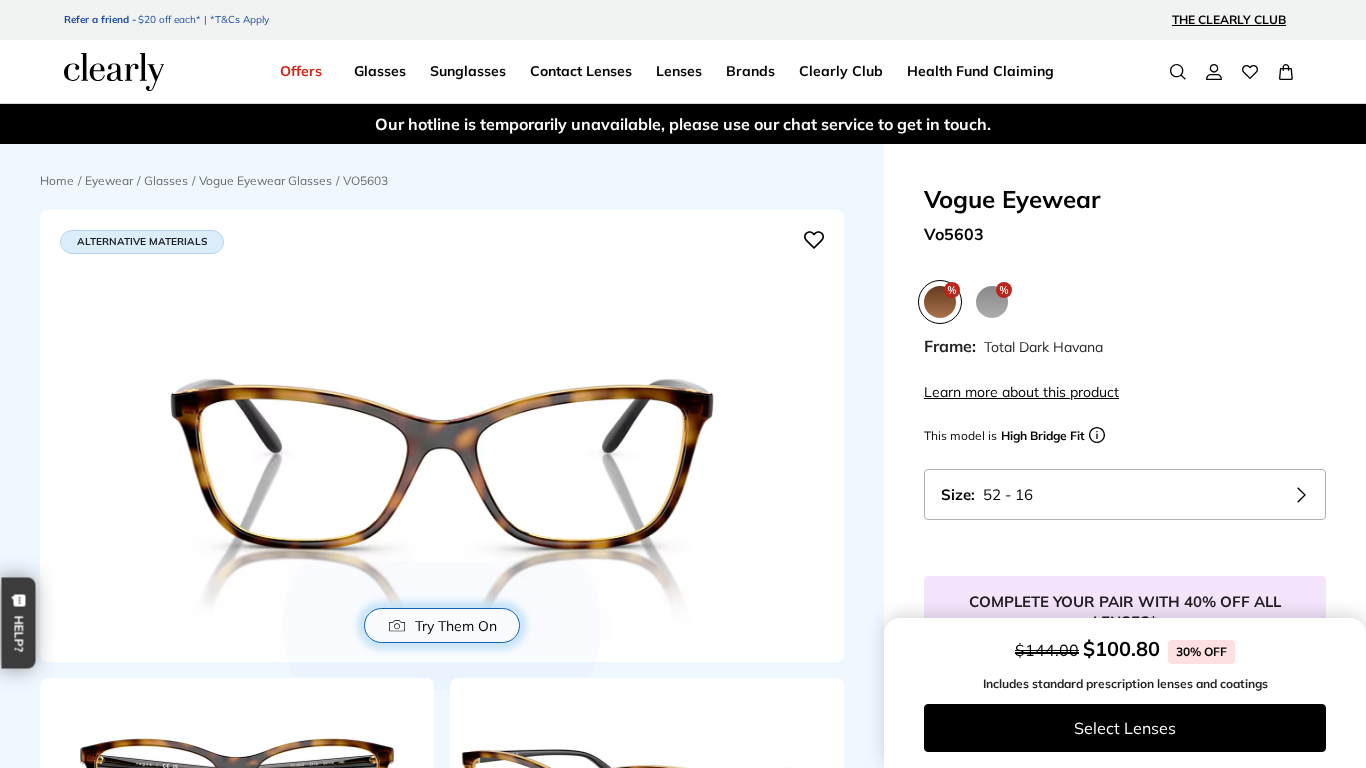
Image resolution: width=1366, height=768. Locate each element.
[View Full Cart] (1286, 72)
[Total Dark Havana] (940, 302)
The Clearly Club (1229, 19)
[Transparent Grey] (992, 302)
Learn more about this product (1021, 392)
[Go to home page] (114, 72)
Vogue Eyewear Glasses (265, 180)
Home (57, 180)
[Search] (1178, 72)
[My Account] (1214, 72)
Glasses (166, 180)
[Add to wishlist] (814, 240)
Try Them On (456, 626)
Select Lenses (1125, 728)
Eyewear (109, 180)
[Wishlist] (1250, 72)
